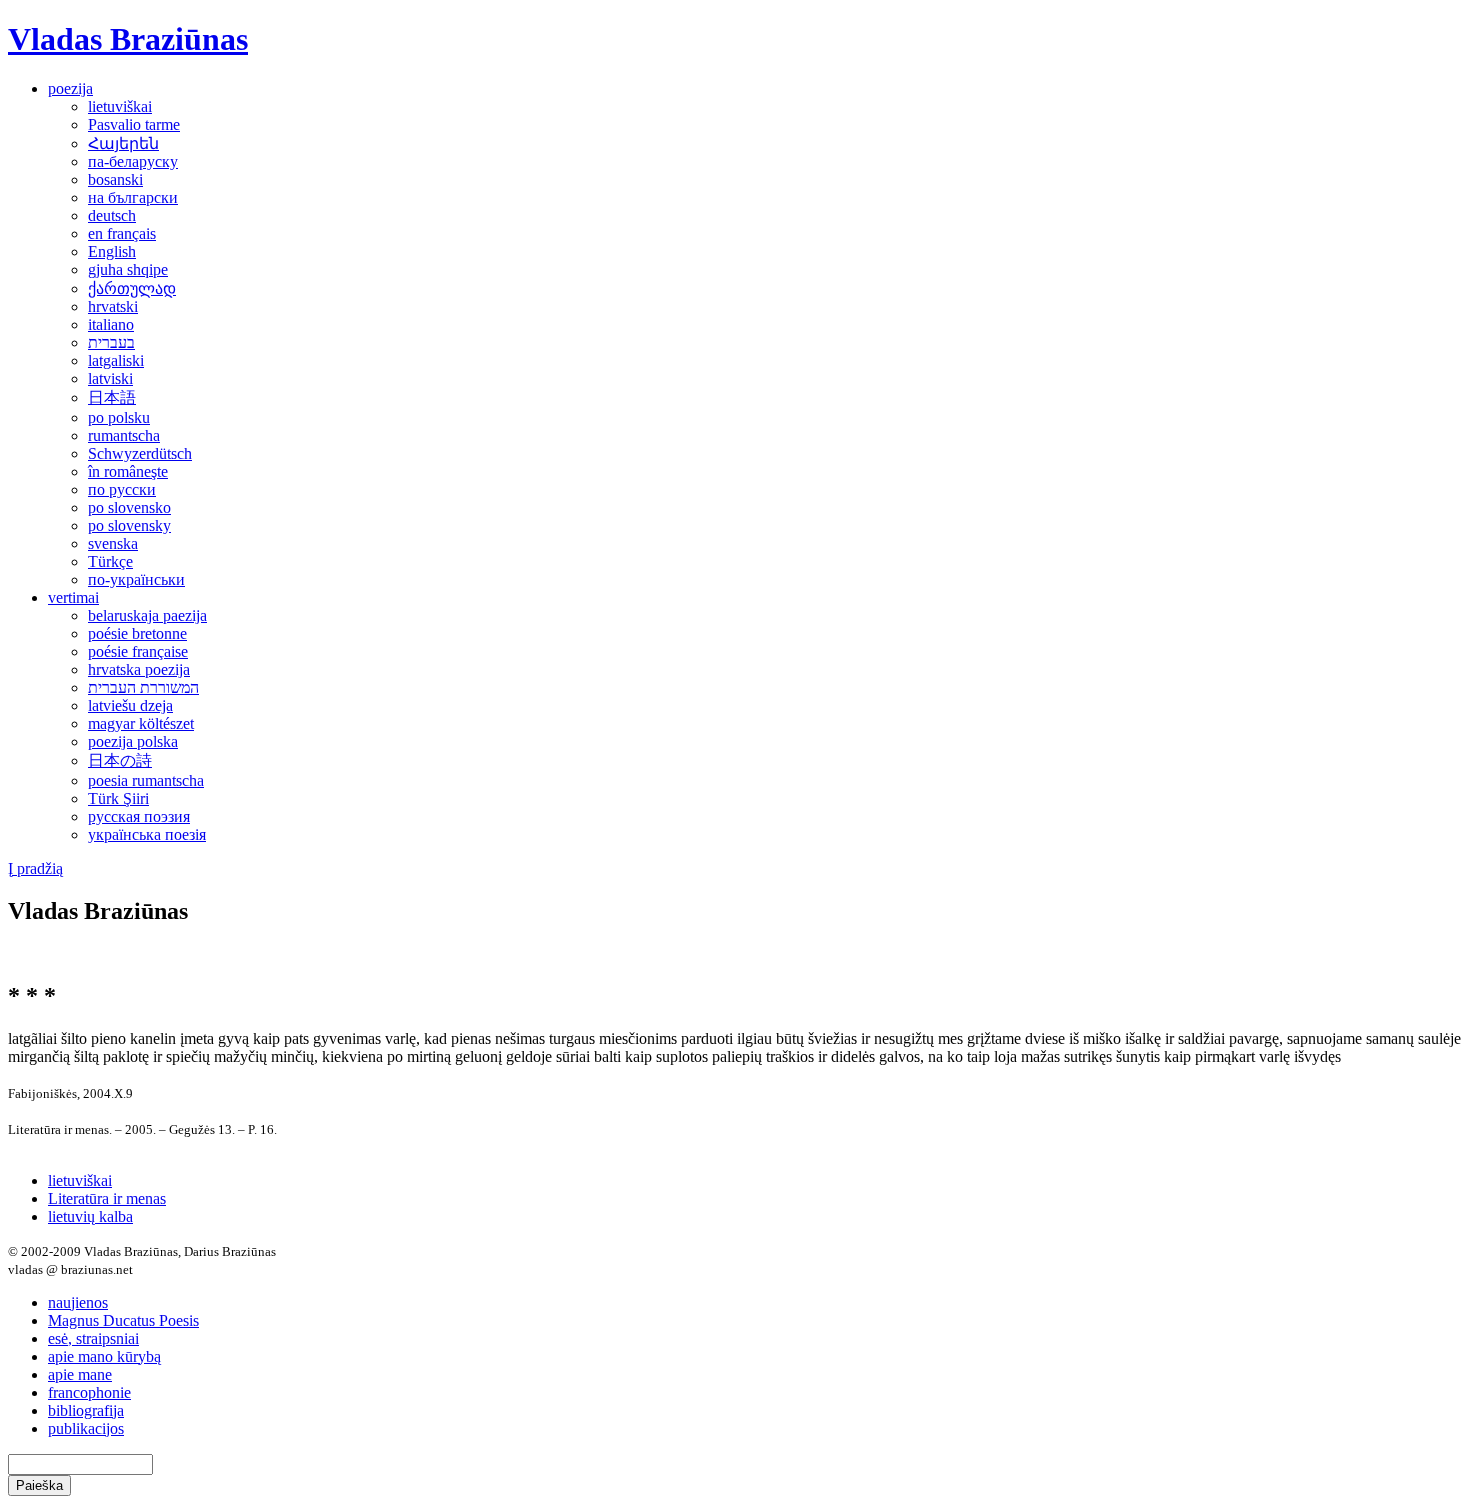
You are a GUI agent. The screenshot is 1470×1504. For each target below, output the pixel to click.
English (112, 251)
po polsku (119, 417)
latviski (110, 378)
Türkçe (110, 561)
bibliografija (86, 1410)
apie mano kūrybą (104, 1356)
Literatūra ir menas (107, 1198)
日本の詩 (120, 760)
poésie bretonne (137, 633)
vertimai (73, 597)
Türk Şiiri (118, 798)
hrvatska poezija (139, 669)
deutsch (112, 215)
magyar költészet (141, 723)
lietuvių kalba (90, 1216)
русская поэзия (139, 816)
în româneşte (128, 471)
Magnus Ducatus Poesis (123, 1320)
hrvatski (113, 306)
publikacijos (86, 1428)
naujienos (78, 1302)
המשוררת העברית (143, 687)
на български (133, 197)
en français (122, 233)
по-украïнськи (136, 579)
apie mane (80, 1374)
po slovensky (129, 525)
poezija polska (133, 741)
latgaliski (116, 360)
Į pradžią (35, 868)
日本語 (112, 397)
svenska (113, 543)
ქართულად (132, 288)
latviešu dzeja (130, 705)
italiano (111, 324)
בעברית (111, 342)
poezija (70, 88)
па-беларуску (133, 161)
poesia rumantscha (146, 780)
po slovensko (129, 507)
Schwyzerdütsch (140, 453)
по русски (122, 489)
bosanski (115, 179)
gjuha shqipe (128, 269)
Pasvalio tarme (134, 124)
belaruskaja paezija (147, 615)
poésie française (138, 651)
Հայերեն (123, 143)
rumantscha (124, 435)
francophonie (89, 1392)
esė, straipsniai (93, 1338)
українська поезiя (147, 834)
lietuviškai (120, 106)
